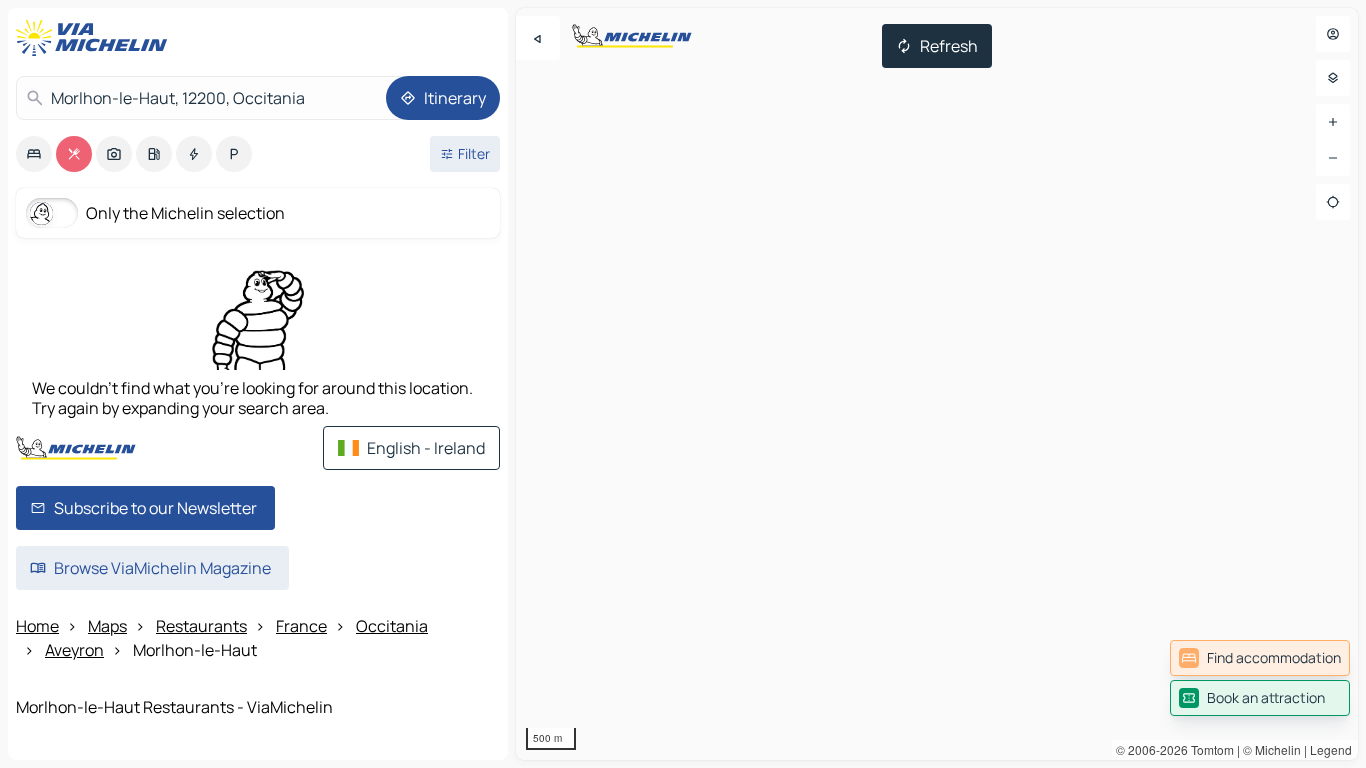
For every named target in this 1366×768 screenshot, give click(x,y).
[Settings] (1333, 78)
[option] (34, 154)
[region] (937, 384)
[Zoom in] (1333, 122)
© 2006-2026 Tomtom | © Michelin (1208, 749)
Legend (1331, 749)
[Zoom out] (1333, 158)
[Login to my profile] (1333, 34)
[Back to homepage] (96, 38)
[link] (1260, 658)
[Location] (1333, 202)
